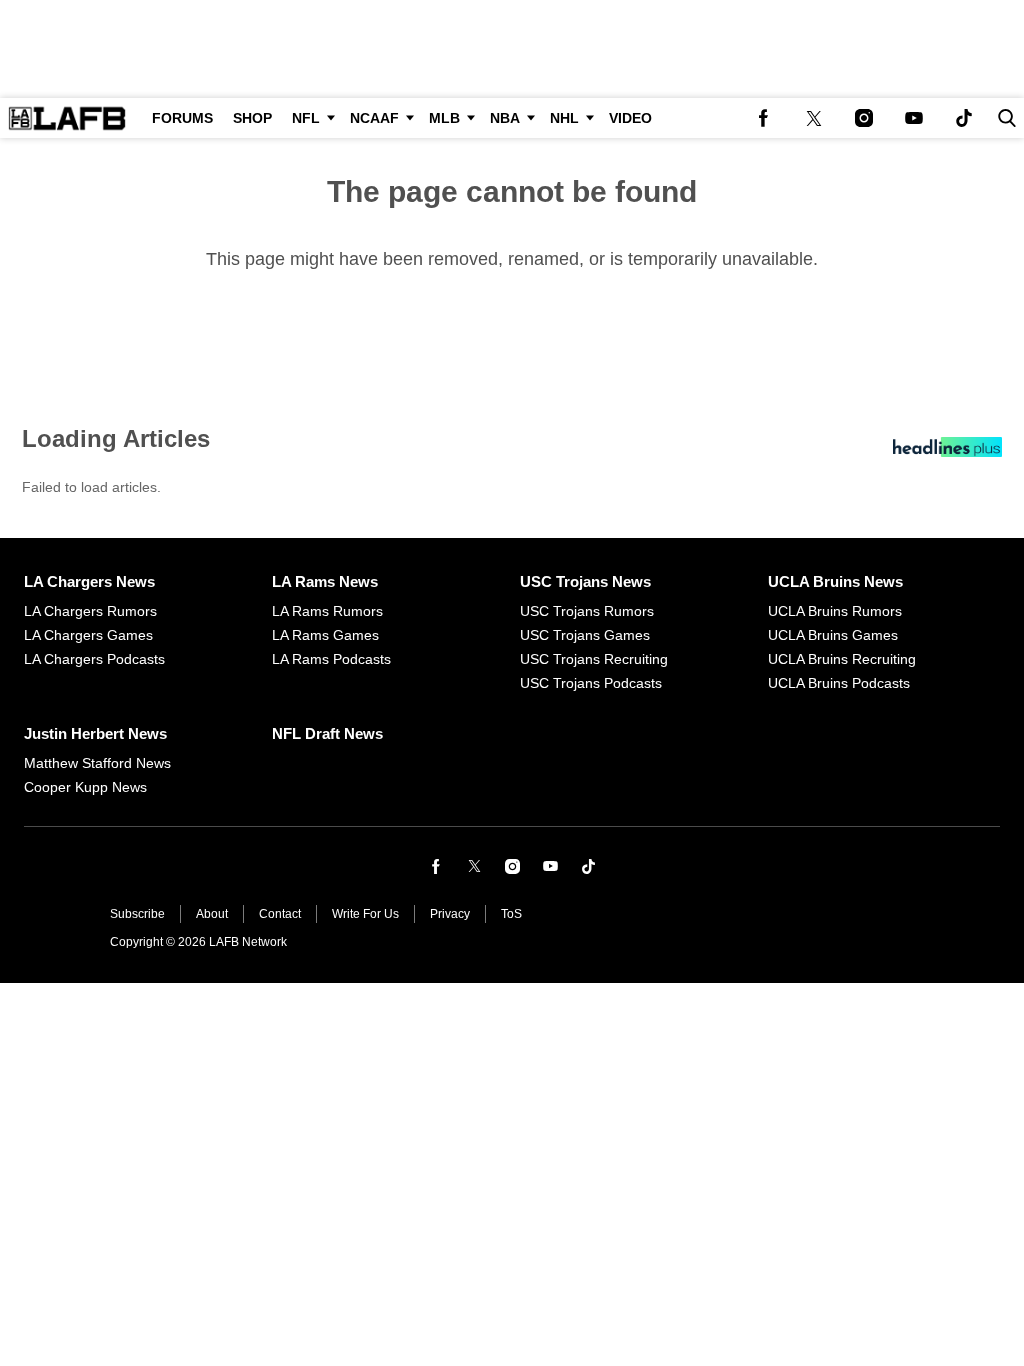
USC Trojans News (585, 581)
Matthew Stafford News (97, 763)
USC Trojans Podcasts (591, 683)
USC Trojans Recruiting (594, 659)
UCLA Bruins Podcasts (839, 683)
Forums (182, 118)
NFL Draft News (327, 733)
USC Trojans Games (585, 635)
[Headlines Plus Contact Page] (947, 452)
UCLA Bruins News (835, 581)
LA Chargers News (89, 581)
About (212, 914)
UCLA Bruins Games (833, 635)
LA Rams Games (325, 635)
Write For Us (365, 914)
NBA (505, 118)
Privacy (450, 914)
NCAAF (374, 118)
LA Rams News (325, 581)
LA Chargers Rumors (90, 611)
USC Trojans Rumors (587, 611)
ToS (511, 914)
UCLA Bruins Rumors (835, 611)
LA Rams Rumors (327, 611)
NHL (564, 118)
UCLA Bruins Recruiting (842, 659)
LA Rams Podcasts (331, 659)
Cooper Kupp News (85, 787)
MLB (444, 118)
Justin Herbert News (95, 733)
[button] (1003, 118)
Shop (252, 118)
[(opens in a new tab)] (764, 118)
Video (630, 118)
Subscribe (137, 914)
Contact (280, 914)
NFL (306, 118)
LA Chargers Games (88, 635)
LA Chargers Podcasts (94, 659)
